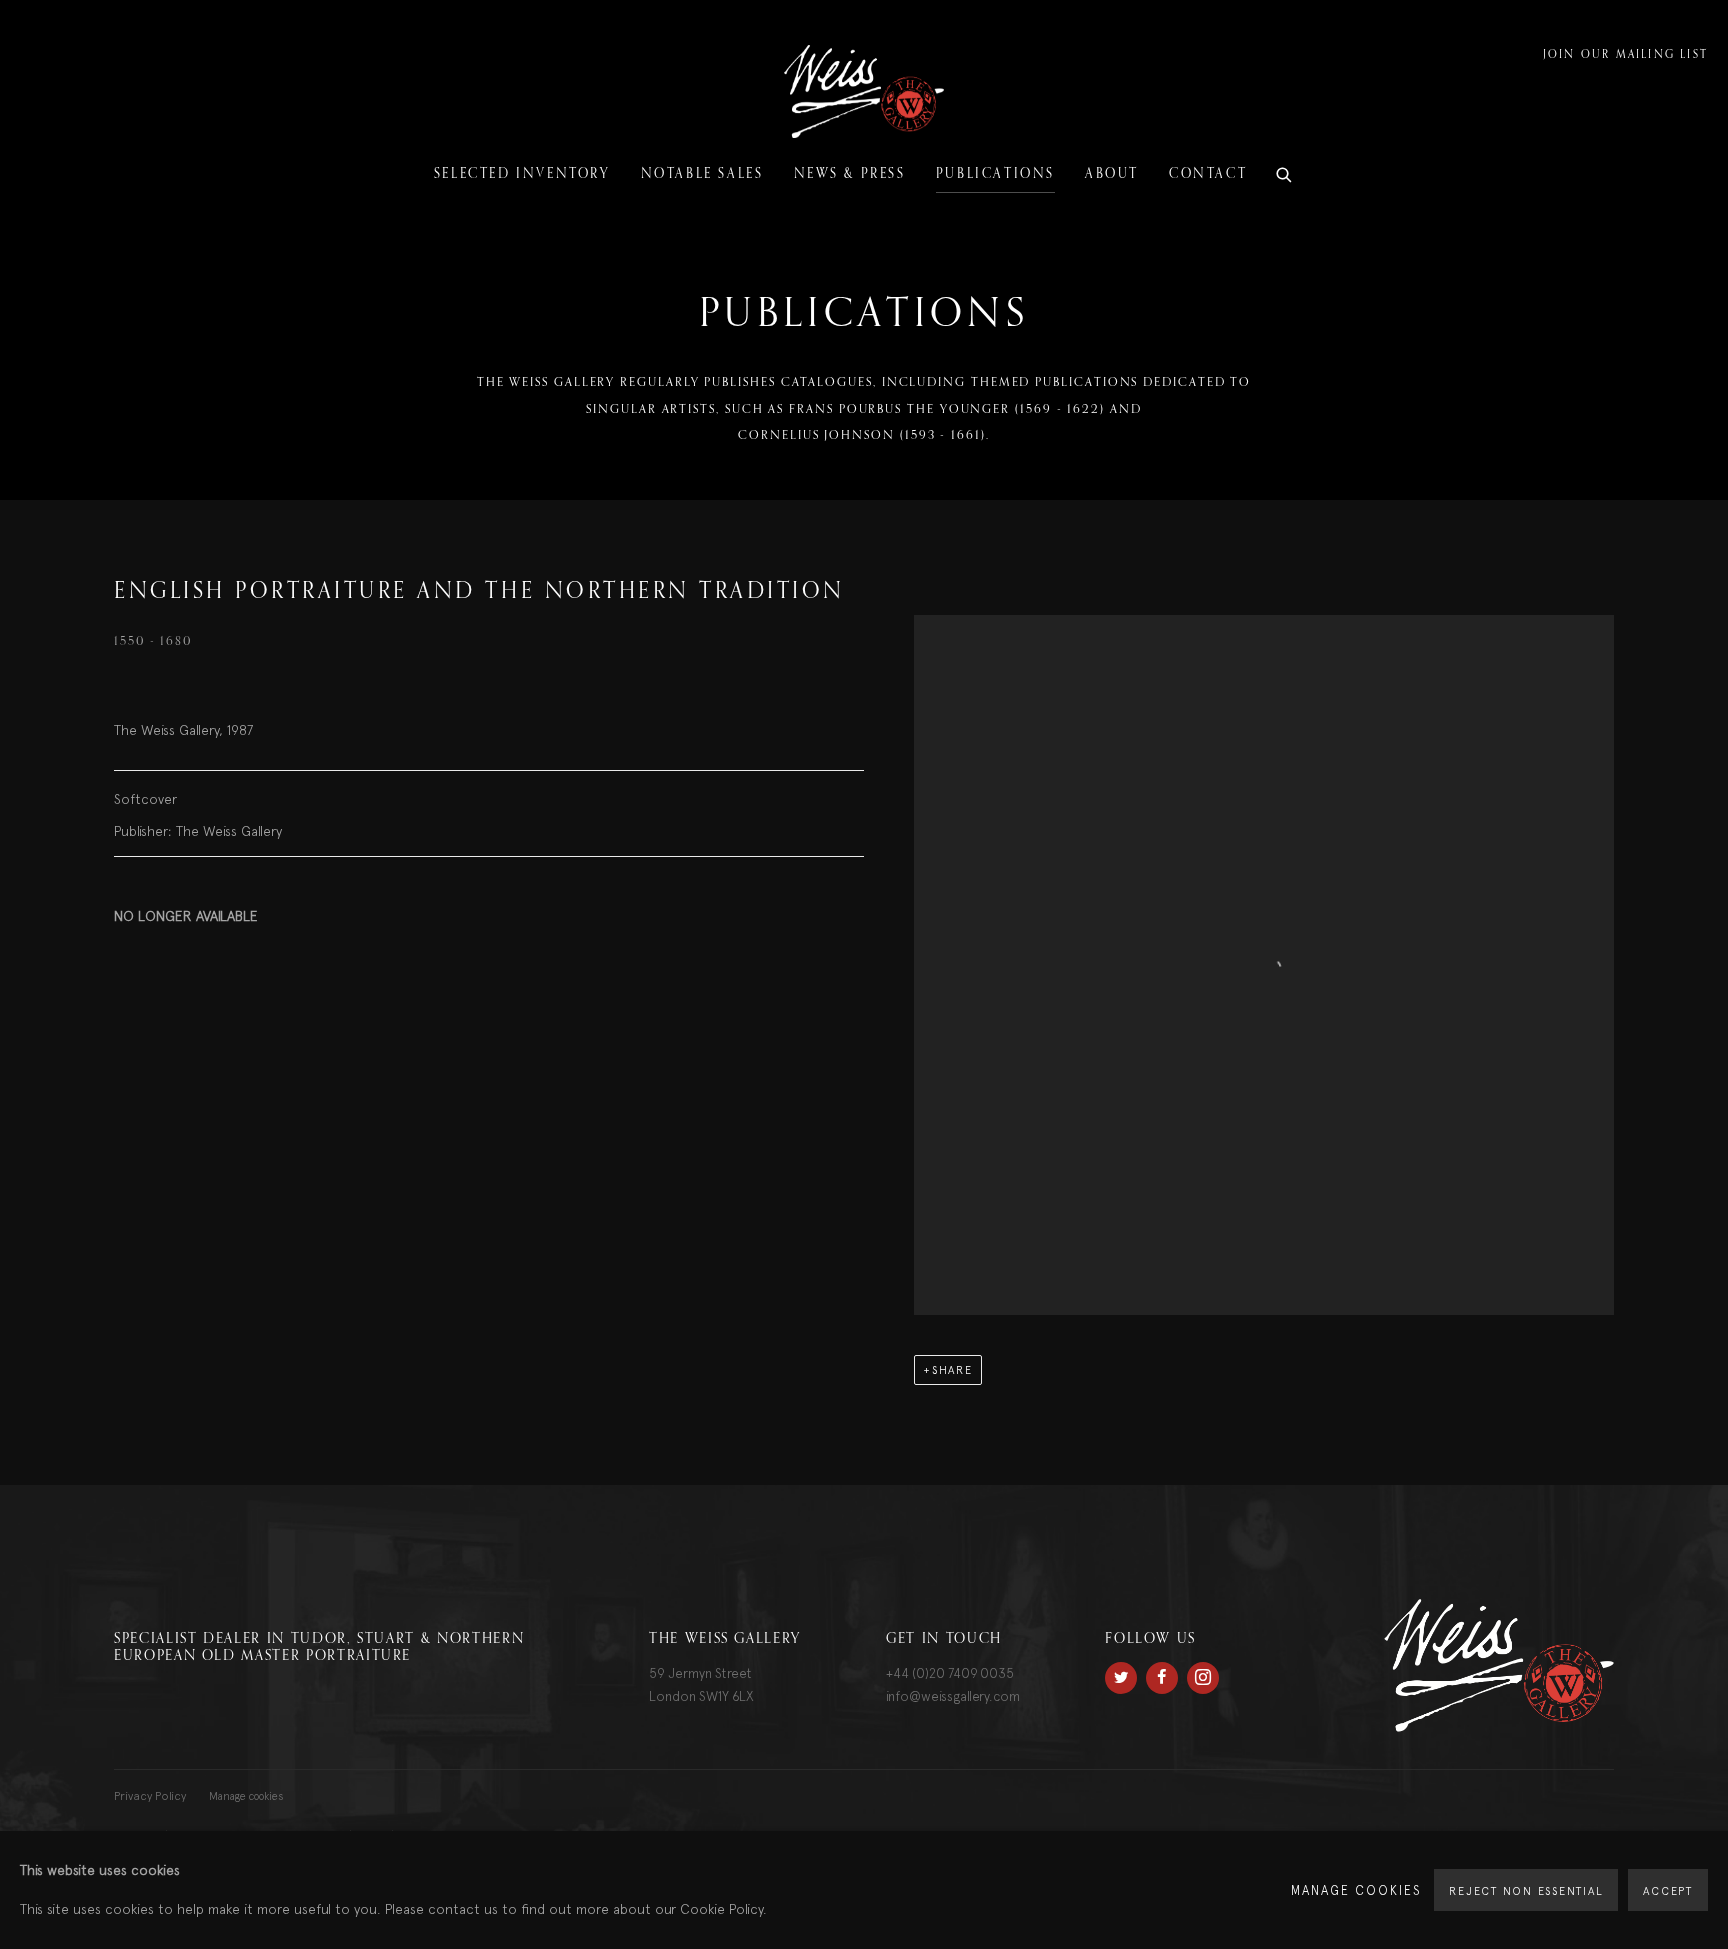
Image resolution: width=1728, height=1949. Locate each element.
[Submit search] (1285, 172)
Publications (995, 174)
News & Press (850, 174)
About (1112, 174)
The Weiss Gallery (864, 91)
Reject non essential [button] (1526, 1891)
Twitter (1121, 1678)
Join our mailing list (1625, 55)
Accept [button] (1668, 1891)
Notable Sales (702, 174)
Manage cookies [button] (246, 1796)
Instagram (1203, 1678)
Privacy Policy (150, 1796)
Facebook (1162, 1678)
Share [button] (952, 1370)
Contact (1208, 174)
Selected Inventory (522, 174)
